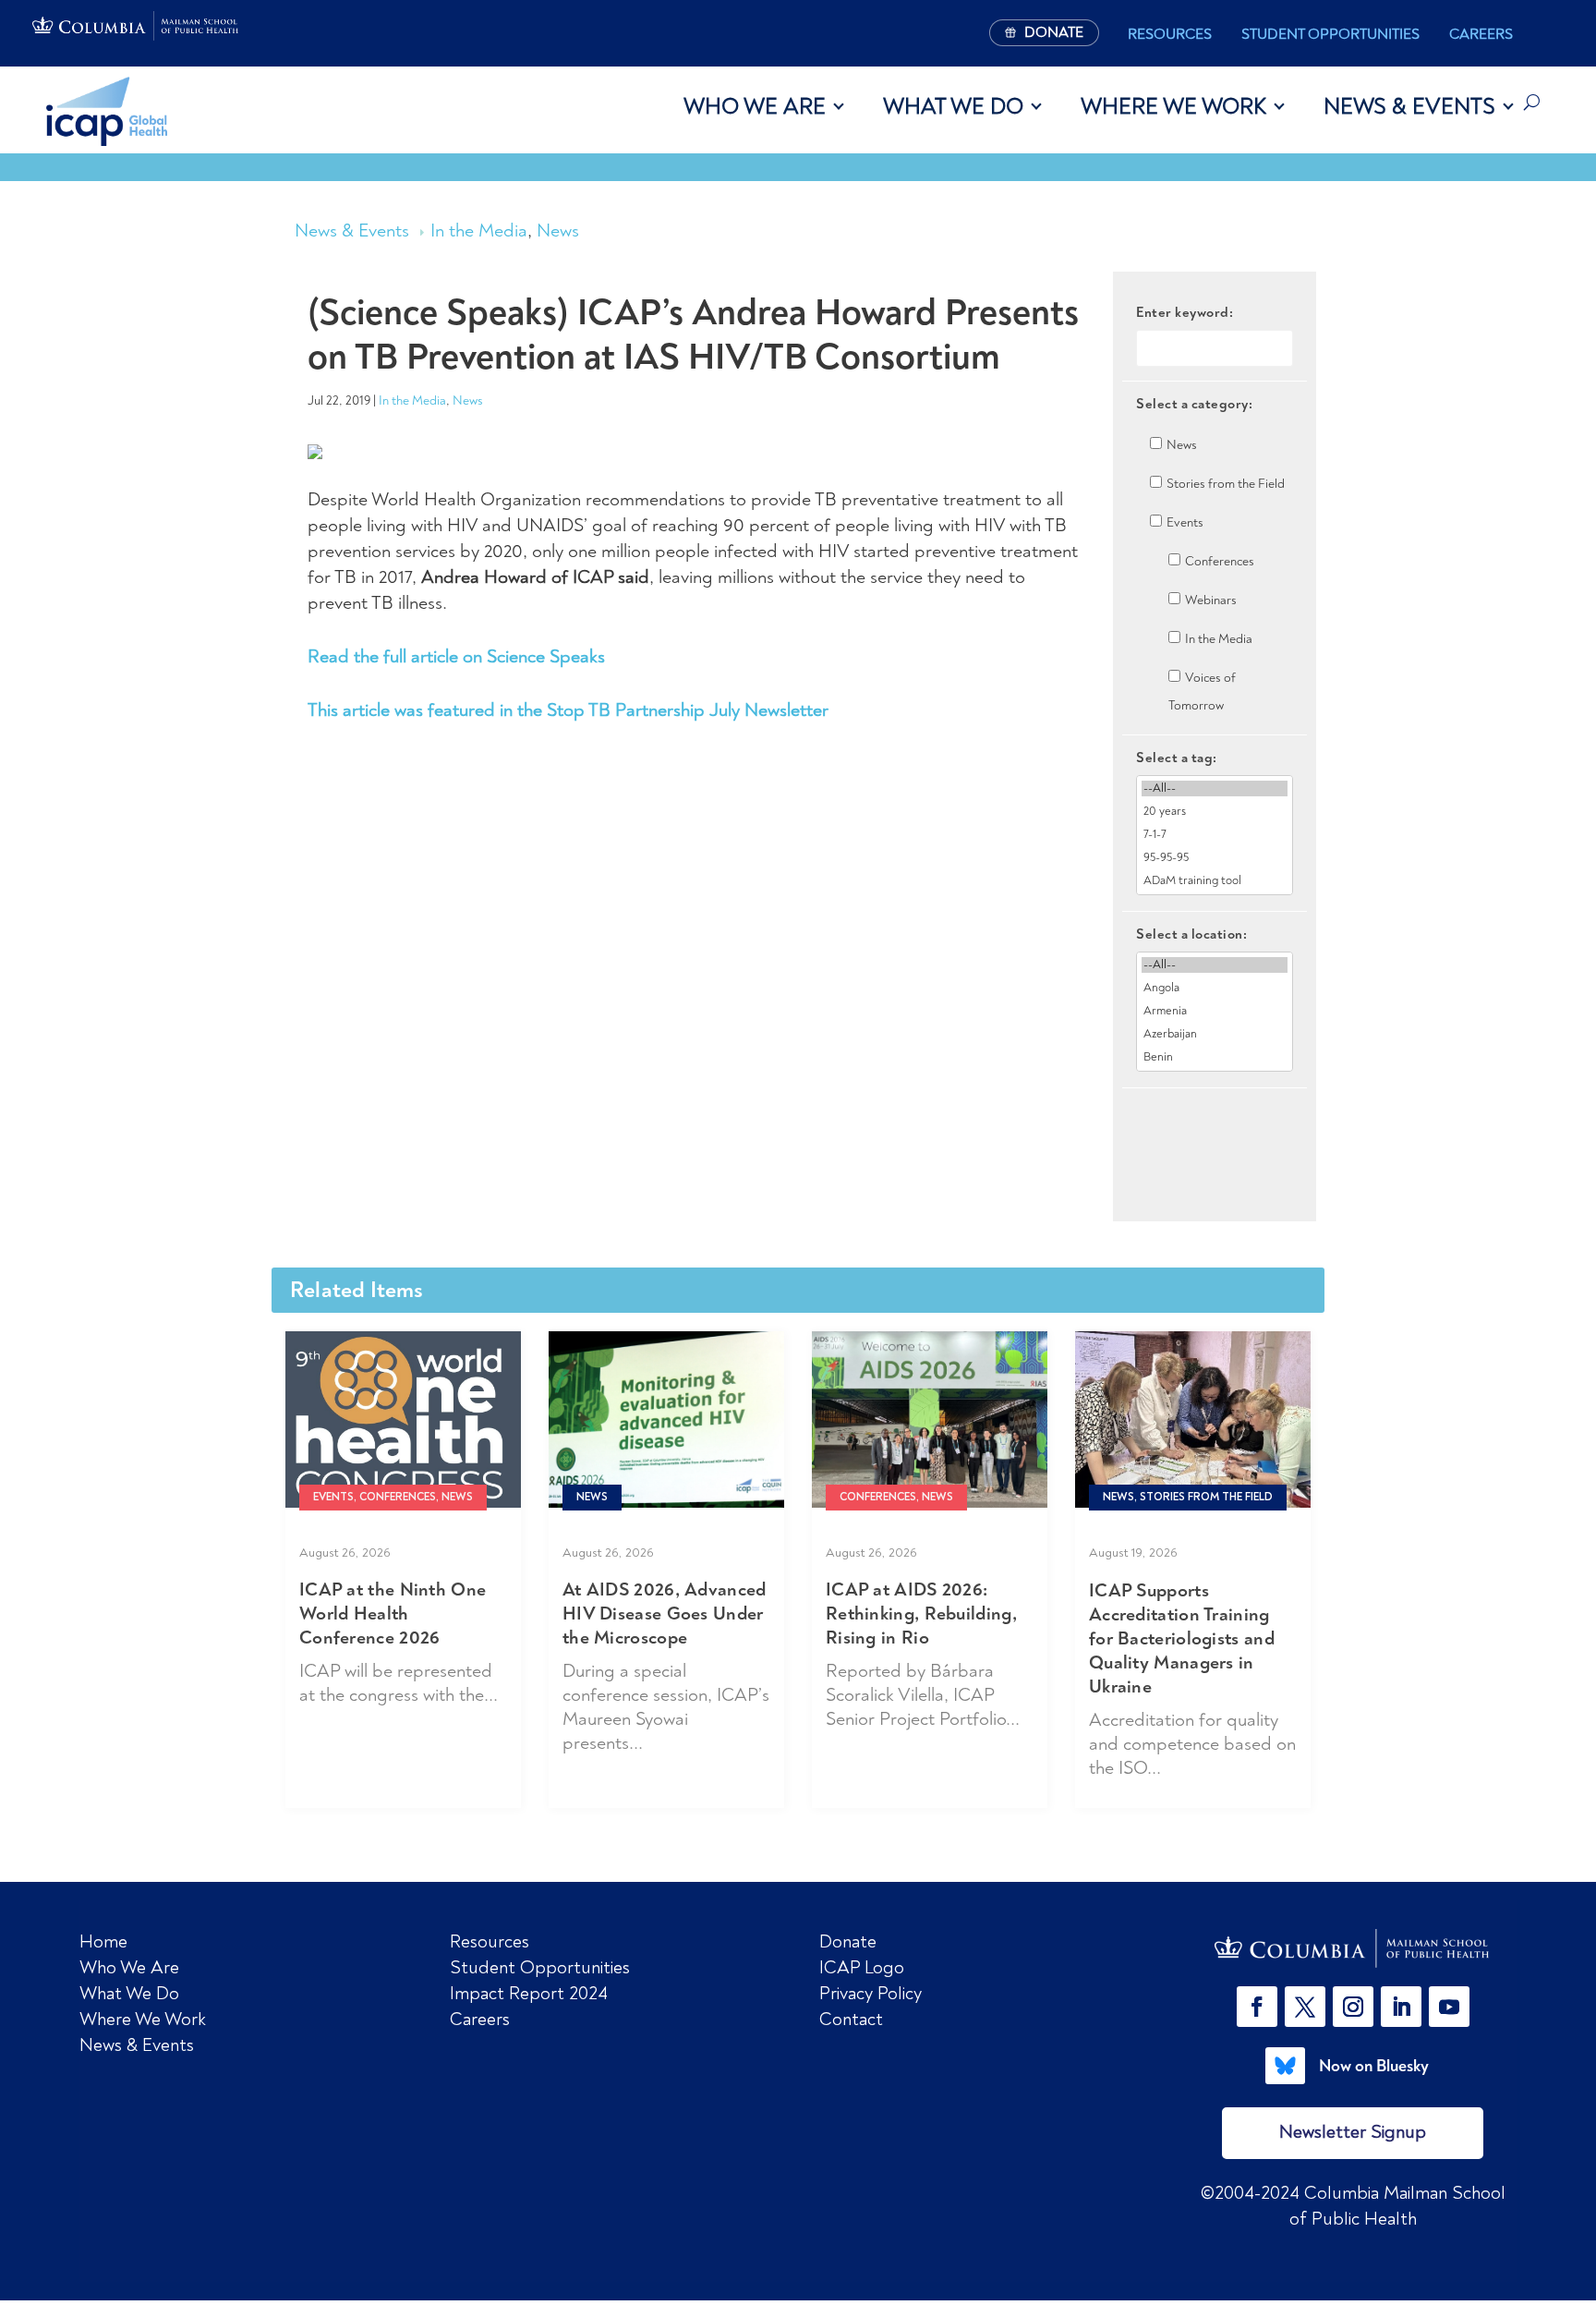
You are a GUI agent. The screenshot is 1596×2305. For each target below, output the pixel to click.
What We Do (953, 106)
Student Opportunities (1330, 34)
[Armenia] (1215, 1011)
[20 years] (1215, 812)
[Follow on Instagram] (1353, 2007)
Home (103, 1941)
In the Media (479, 230)
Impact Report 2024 (529, 1993)
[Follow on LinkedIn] (1401, 2007)
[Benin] (1215, 1057)
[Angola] (1215, 988)
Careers (1481, 34)
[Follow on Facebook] (1257, 2007)
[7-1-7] (1215, 835)
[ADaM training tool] (1215, 881)
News (558, 230)
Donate (848, 1941)
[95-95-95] (1215, 858)
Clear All (1215, 1120)
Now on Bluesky (1374, 2066)
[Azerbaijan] (1215, 1034)
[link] (1353, 1948)
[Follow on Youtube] (1449, 2007)
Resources (1170, 34)
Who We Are (755, 106)
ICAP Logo (862, 1967)
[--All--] (1215, 789)
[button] (1261, 2007)
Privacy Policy (871, 1993)
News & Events (1409, 106)
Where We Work (1173, 106)
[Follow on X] (1305, 2007)
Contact (851, 2019)
